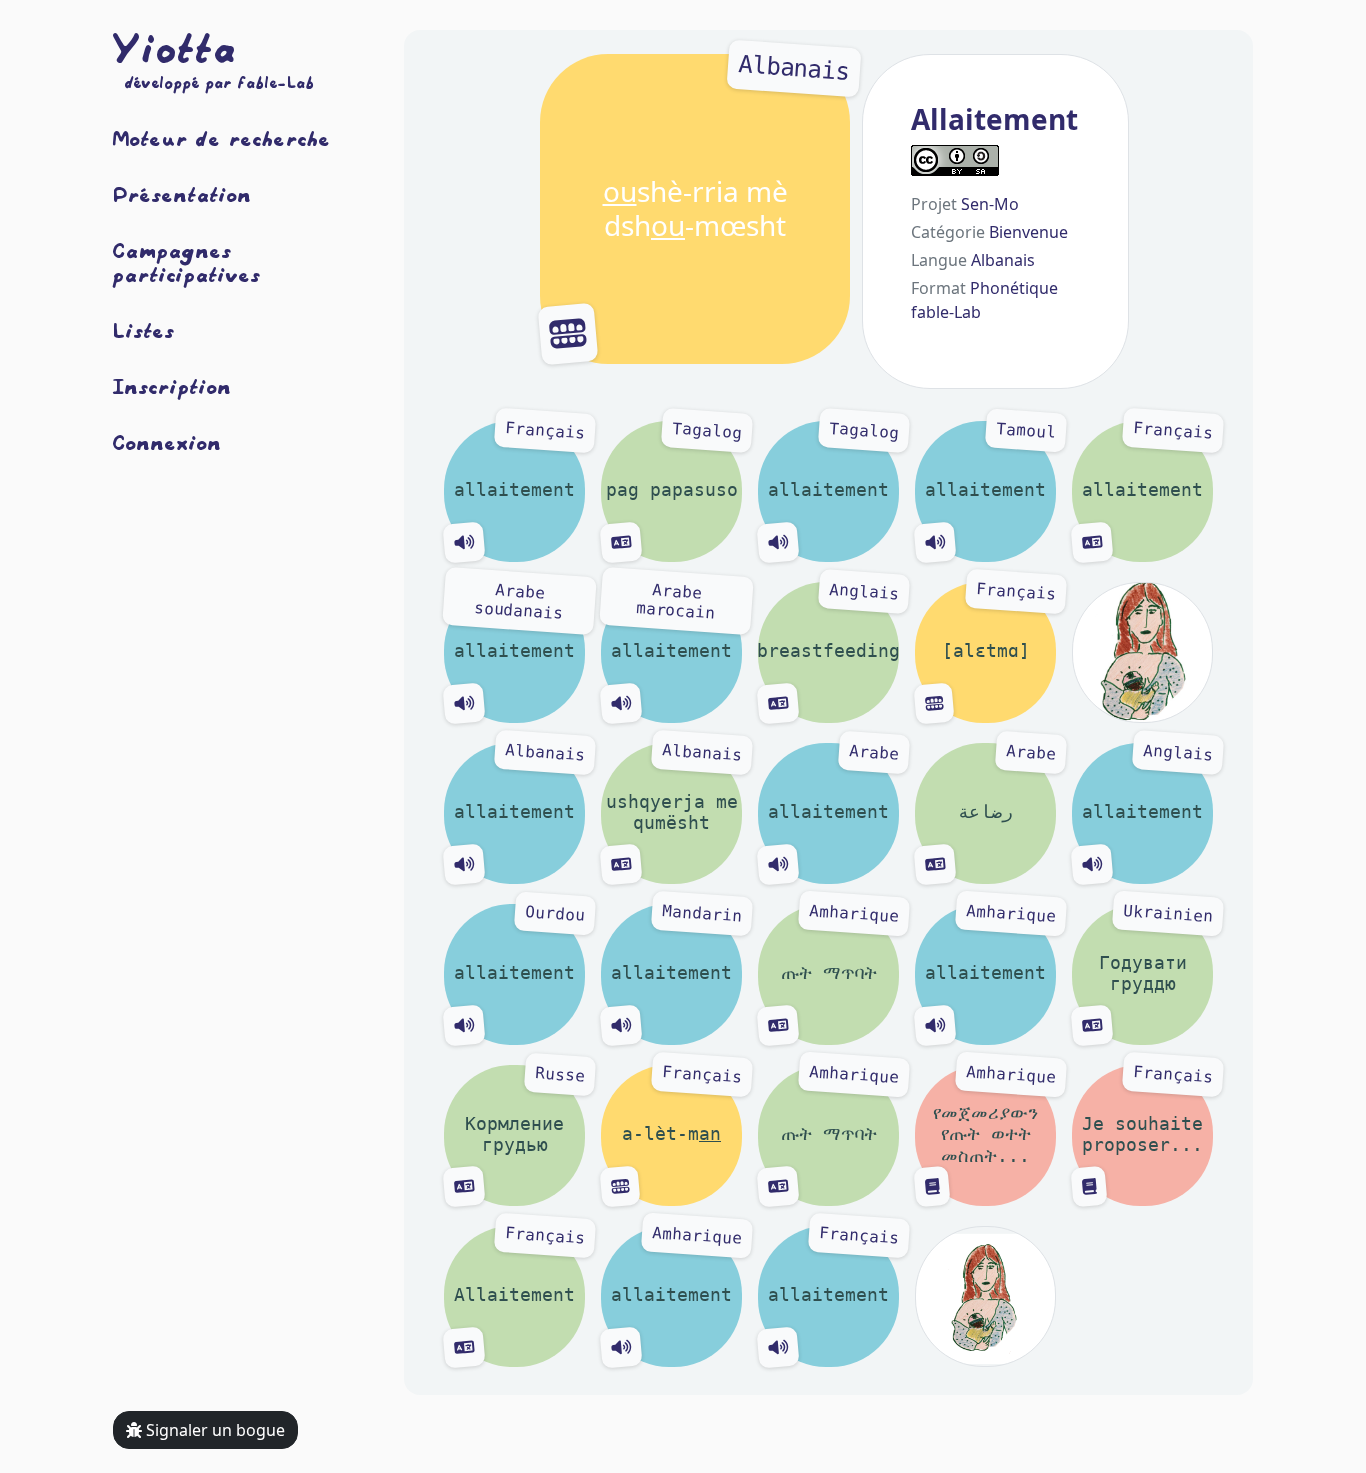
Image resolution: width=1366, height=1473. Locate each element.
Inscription (172, 386)
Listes (144, 330)
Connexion (167, 442)
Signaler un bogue (213, 1430)
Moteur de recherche (222, 138)
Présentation (182, 194)
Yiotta (175, 48)
